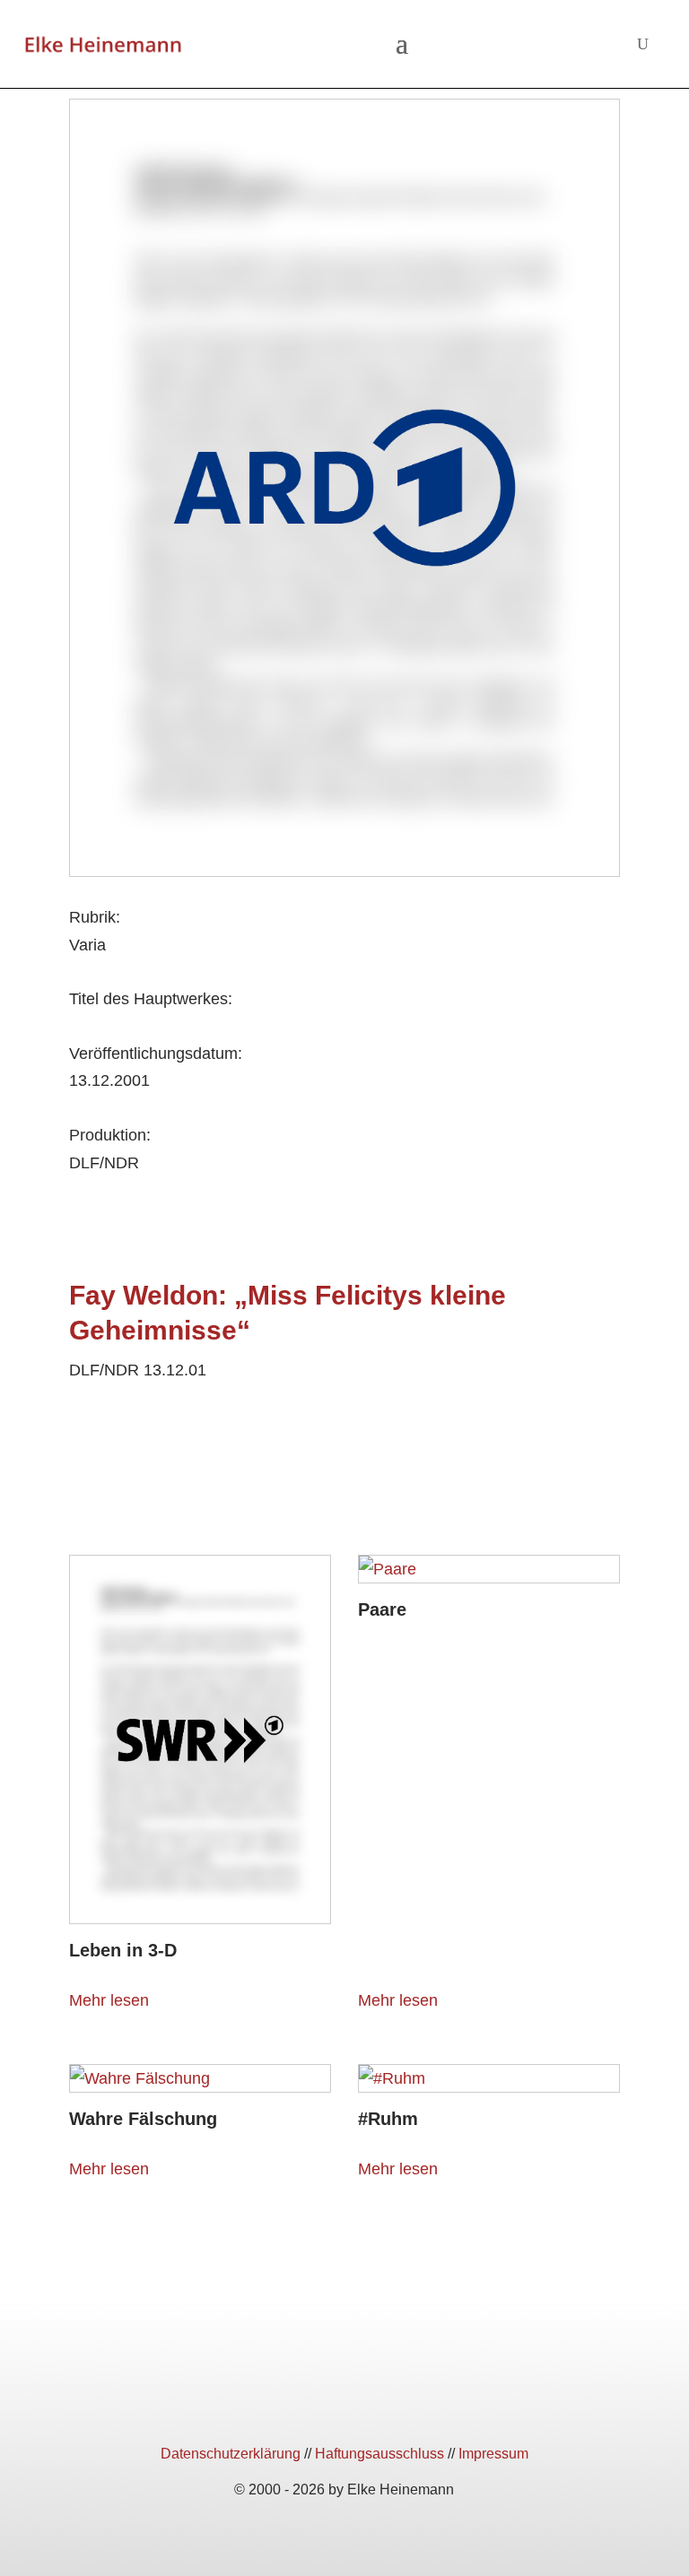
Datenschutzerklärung (231, 2454)
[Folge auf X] (344, 2405)
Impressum (493, 2454)
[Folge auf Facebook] (280, 2405)
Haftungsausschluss (379, 2454)
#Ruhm (388, 2119)
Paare (382, 1609)
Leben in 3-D (123, 1950)
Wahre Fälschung (143, 2119)
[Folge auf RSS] (409, 2405)
